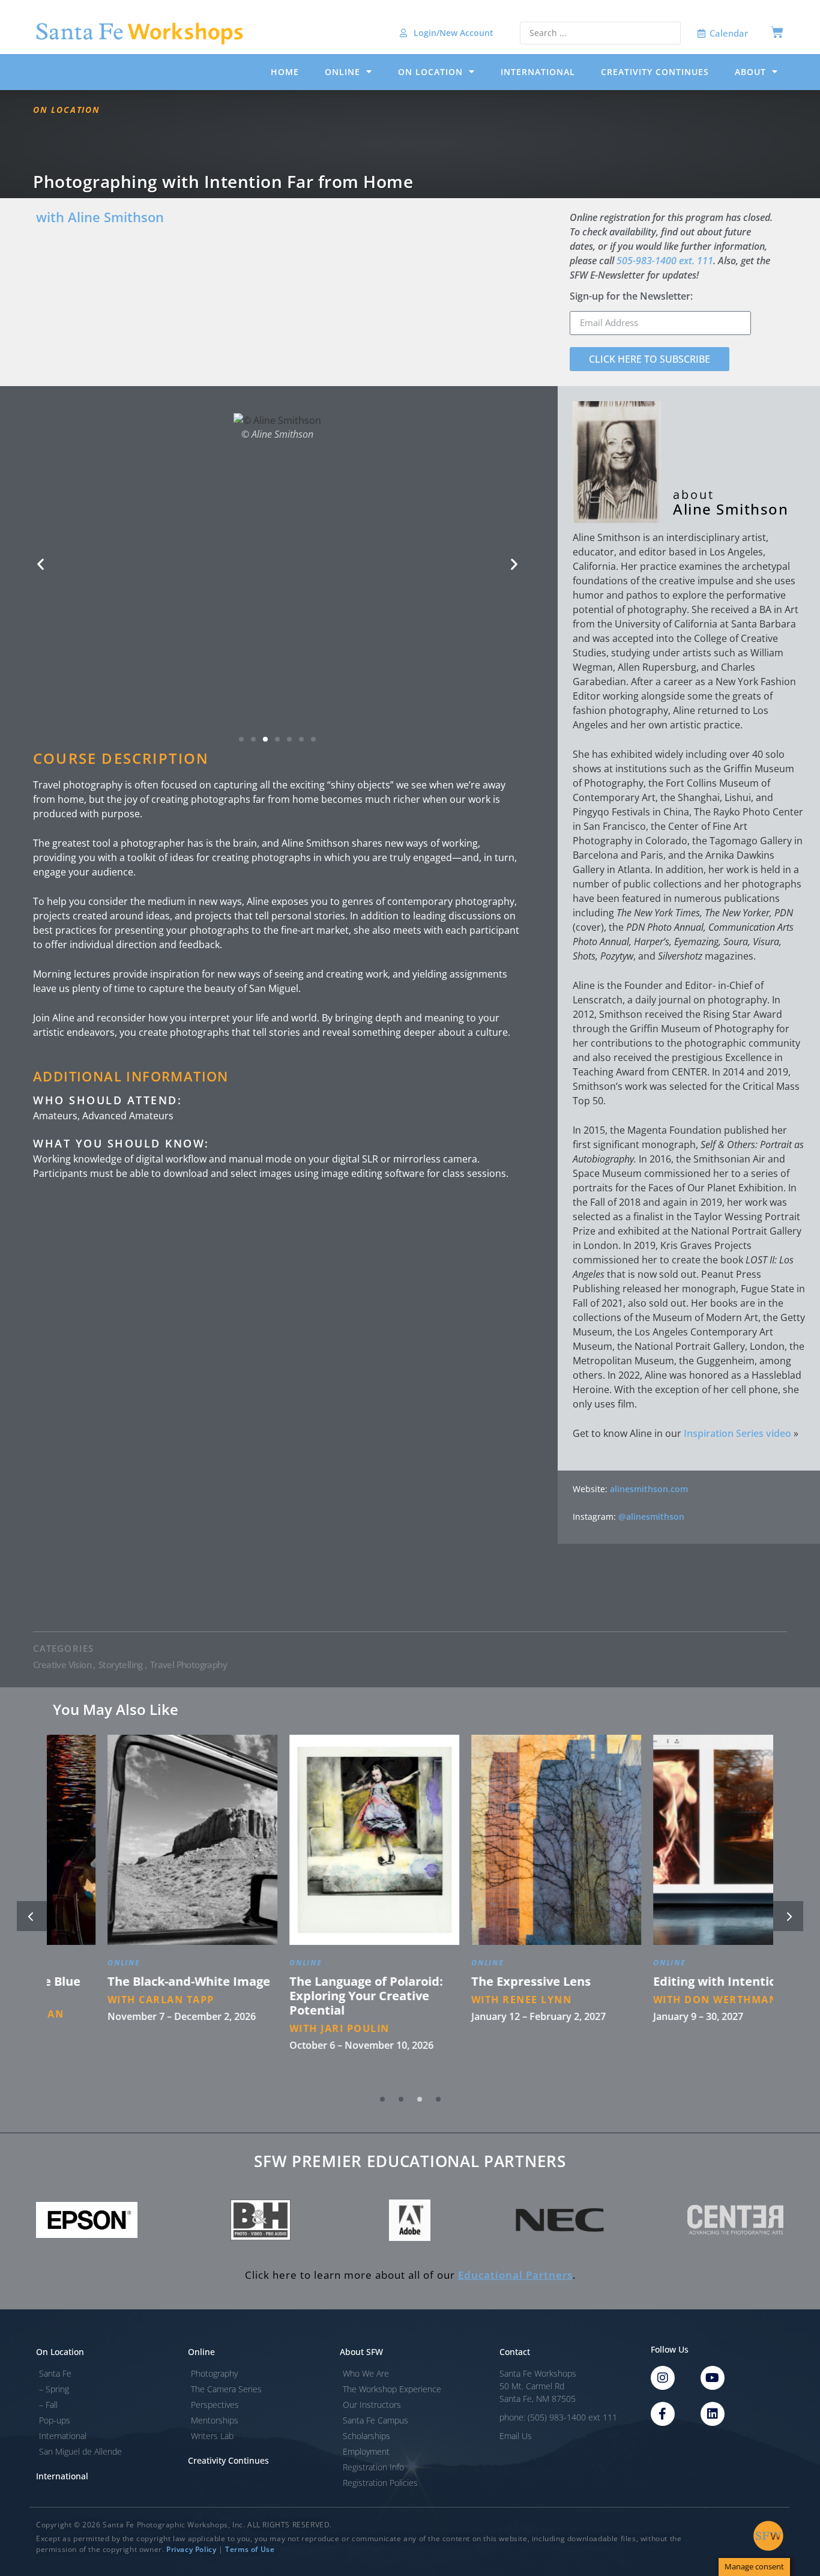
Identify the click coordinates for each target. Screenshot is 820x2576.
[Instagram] (663, 2378)
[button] (41, 564)
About (750, 72)
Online (342, 72)
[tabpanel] (138, 1909)
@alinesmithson (651, 1516)
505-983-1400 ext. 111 (665, 261)
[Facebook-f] (663, 2414)
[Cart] (777, 32)
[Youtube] (713, 2378)
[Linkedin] (713, 2414)
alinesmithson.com (649, 1489)
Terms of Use (250, 2549)
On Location (430, 72)
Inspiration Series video (737, 1433)
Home (285, 72)
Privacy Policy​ (191, 2549)
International (538, 72)
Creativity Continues (655, 72)
